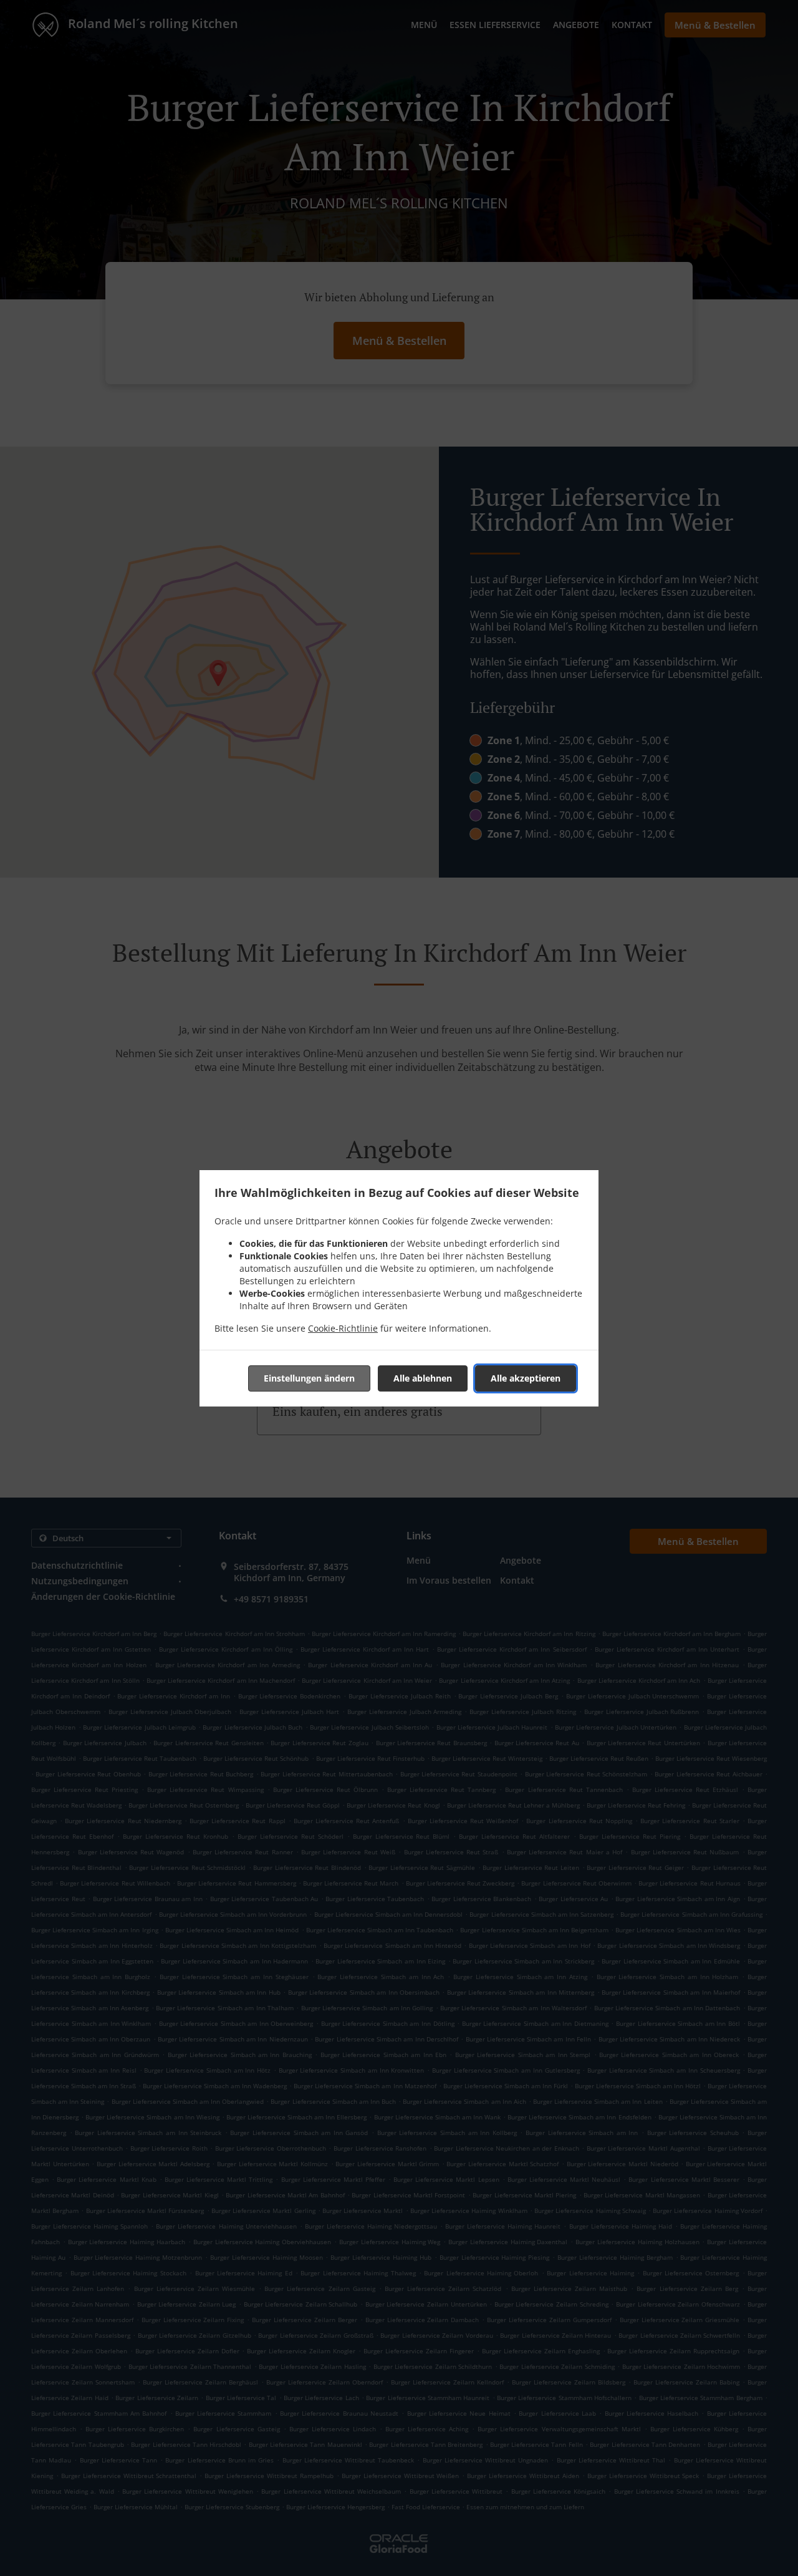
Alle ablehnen (423, 1378)
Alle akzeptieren (526, 1378)
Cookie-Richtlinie (343, 1328)
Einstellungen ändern (309, 1378)
